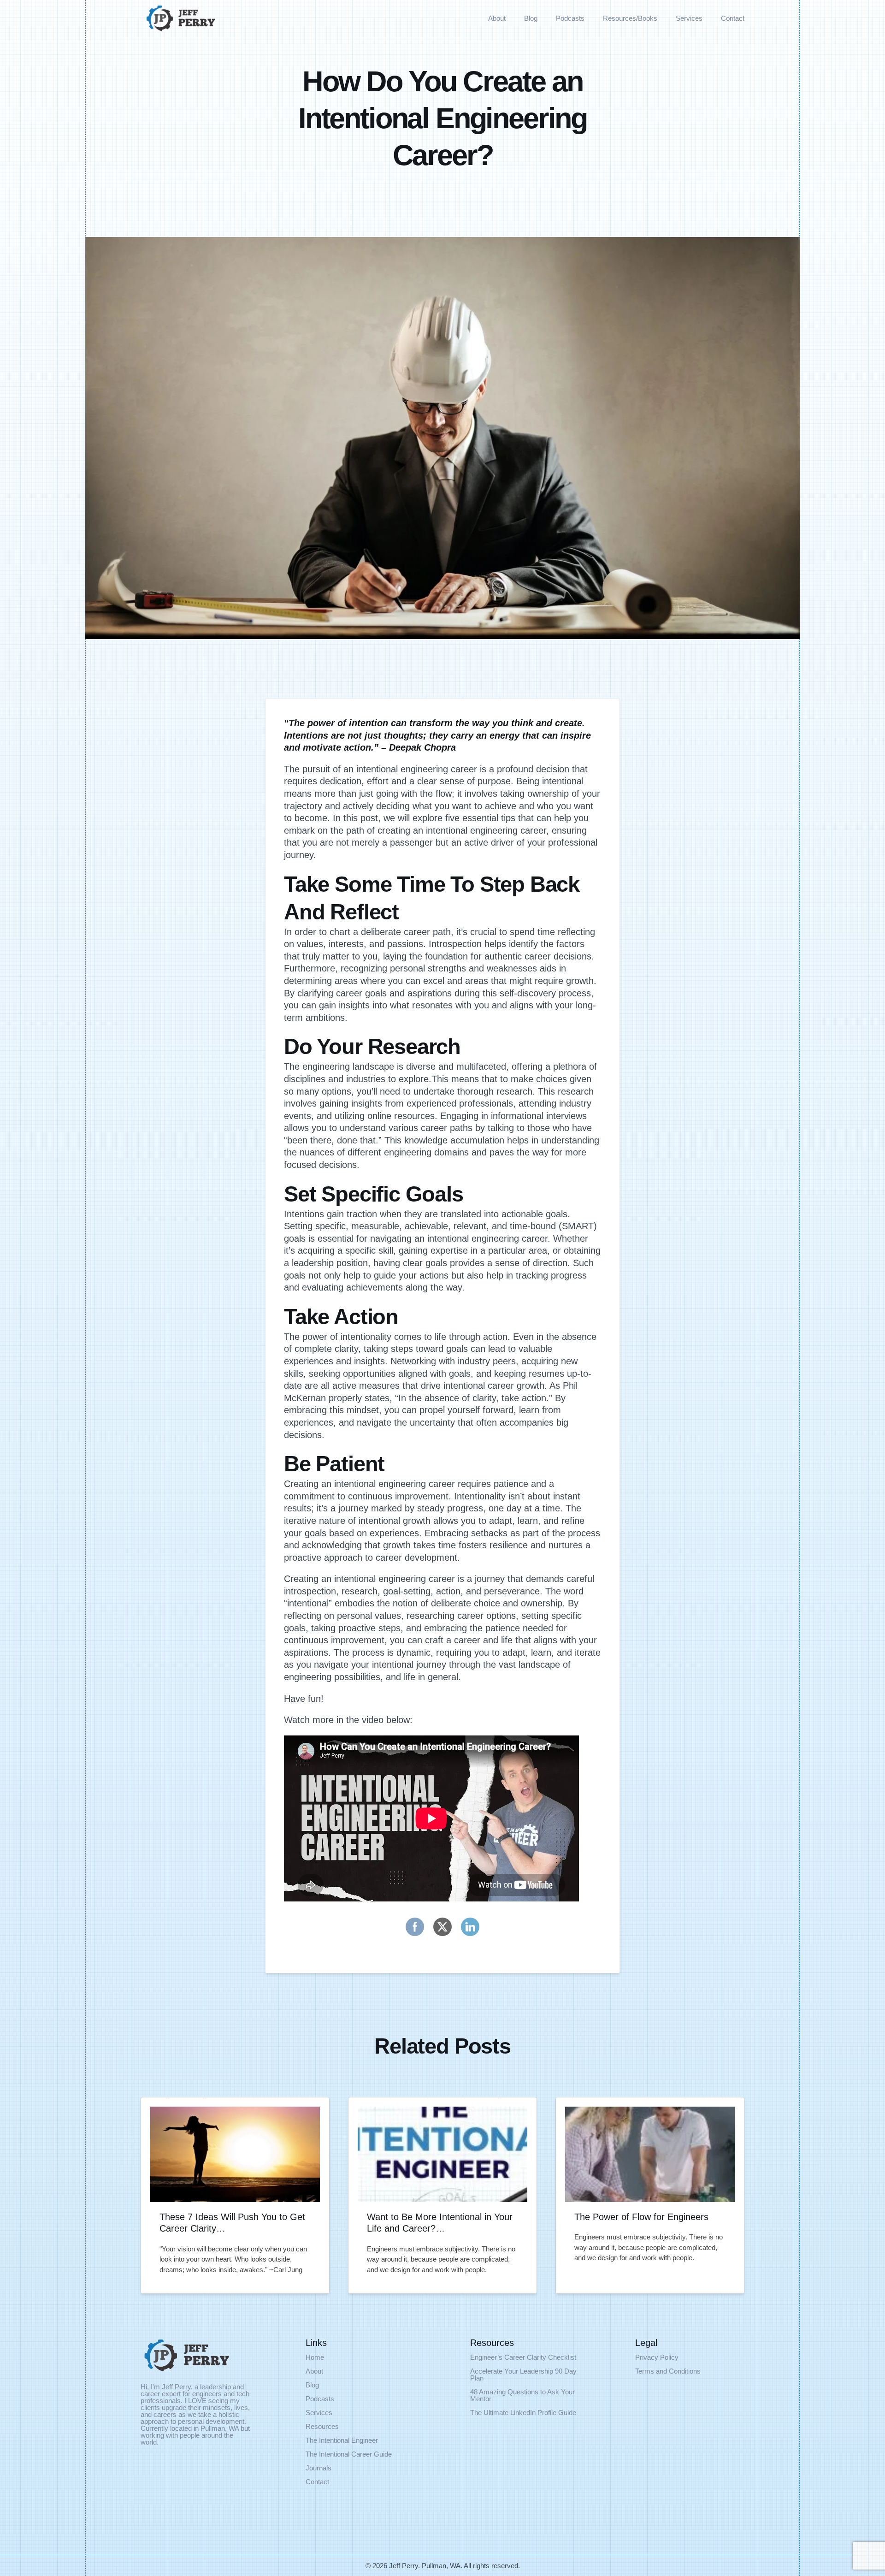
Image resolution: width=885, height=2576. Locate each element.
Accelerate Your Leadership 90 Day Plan (523, 2375)
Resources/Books (630, 18)
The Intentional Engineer (342, 2440)
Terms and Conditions (668, 2371)
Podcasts (570, 18)
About (497, 18)
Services (689, 18)
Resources (322, 2426)
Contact (733, 18)
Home (315, 2357)
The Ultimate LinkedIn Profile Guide (523, 2413)
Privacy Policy (657, 2357)
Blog (531, 18)
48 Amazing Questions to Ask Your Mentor (522, 2395)
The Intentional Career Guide (349, 2454)
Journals (319, 2468)
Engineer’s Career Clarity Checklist (523, 2357)
